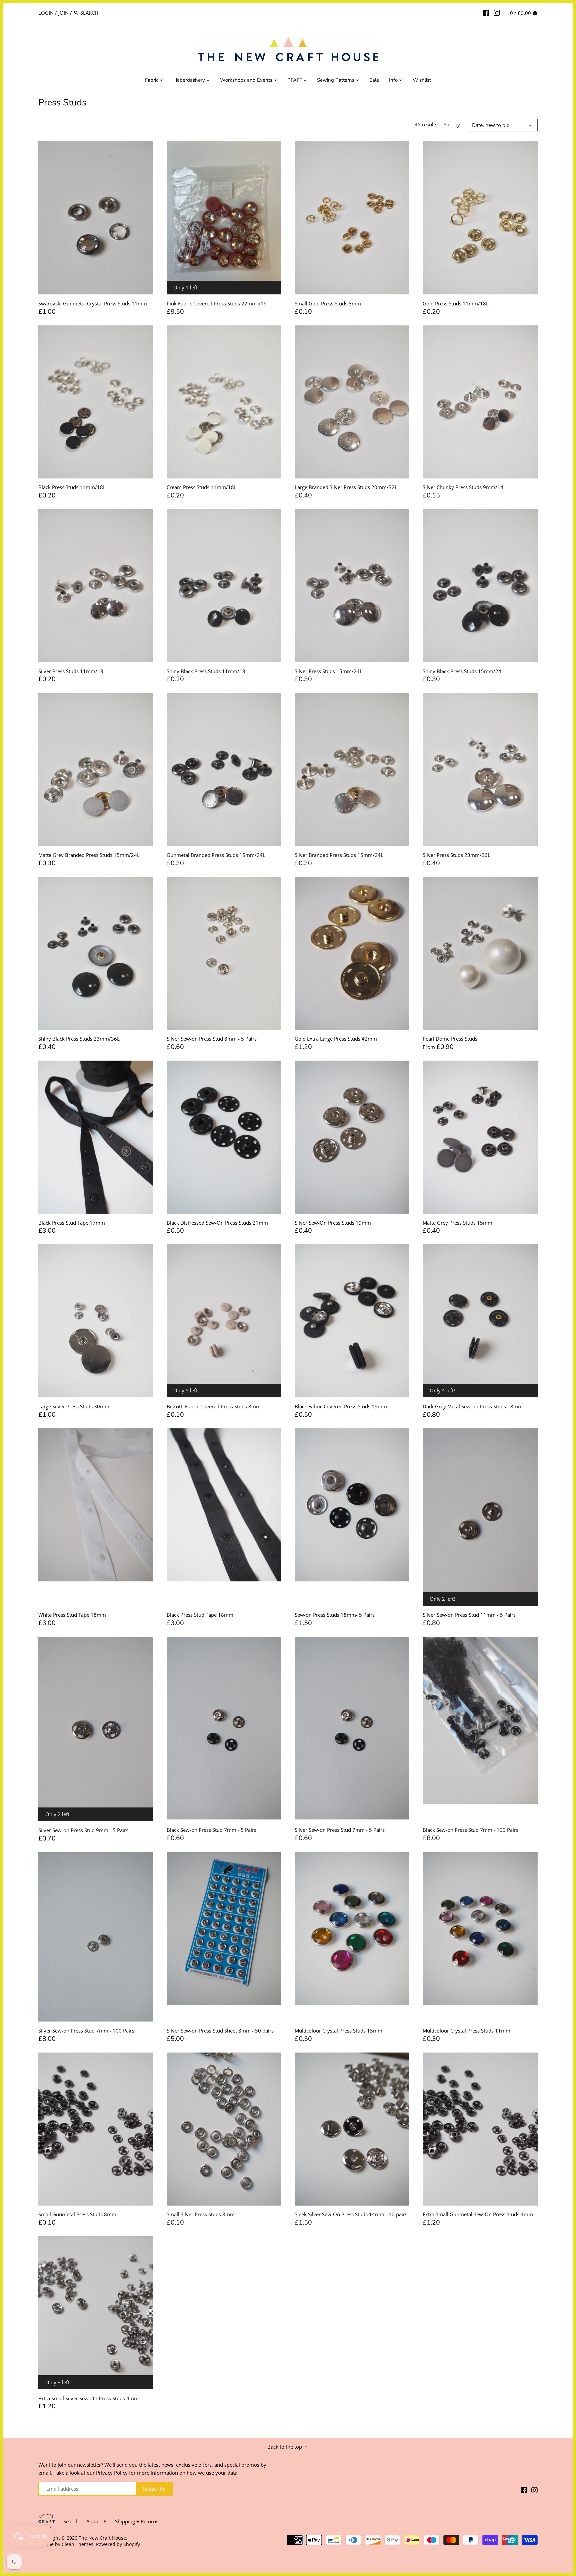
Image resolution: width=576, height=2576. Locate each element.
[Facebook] (486, 12)
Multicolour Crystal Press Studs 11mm (466, 2031)
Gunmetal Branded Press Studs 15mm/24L (216, 855)
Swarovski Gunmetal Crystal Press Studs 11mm (93, 303)
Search (71, 2521)
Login (46, 13)
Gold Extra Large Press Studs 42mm (336, 1039)
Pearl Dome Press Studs (450, 1039)
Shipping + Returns (137, 2521)
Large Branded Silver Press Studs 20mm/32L (346, 487)
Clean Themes (77, 2544)
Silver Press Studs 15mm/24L (328, 671)
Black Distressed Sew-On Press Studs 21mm (217, 1223)
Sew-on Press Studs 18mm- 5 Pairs (335, 1615)
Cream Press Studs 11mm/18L (202, 487)
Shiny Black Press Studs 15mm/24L (463, 671)
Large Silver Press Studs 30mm (74, 1406)
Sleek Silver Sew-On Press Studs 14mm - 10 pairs (351, 2214)
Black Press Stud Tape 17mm (72, 1223)
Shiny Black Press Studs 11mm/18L (207, 671)
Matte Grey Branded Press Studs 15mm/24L (89, 855)
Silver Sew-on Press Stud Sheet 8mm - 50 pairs (220, 2031)
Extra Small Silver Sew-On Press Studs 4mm (88, 2398)
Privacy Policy (112, 2473)
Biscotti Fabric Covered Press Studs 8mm (214, 1406)
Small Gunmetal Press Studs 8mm (77, 2214)
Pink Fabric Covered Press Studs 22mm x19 (217, 303)
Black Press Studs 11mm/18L (72, 487)
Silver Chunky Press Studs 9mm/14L (464, 487)
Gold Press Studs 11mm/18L (456, 303)
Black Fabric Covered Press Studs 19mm (341, 1406)
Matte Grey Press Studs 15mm (457, 1223)
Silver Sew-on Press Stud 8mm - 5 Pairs (212, 1039)
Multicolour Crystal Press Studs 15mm (338, 2031)
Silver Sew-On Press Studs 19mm (333, 1223)
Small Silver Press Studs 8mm (201, 2214)
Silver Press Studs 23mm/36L (456, 855)
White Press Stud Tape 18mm (72, 1615)
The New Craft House (102, 2538)
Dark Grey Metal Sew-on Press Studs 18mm (473, 1406)
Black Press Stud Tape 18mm (200, 1615)
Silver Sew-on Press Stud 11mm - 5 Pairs (469, 1615)
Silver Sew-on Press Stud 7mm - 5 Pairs (340, 1830)
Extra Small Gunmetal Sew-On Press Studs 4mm (478, 2214)
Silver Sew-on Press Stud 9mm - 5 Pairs (83, 1830)
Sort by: (452, 124)
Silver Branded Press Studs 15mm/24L (339, 855)
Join (63, 13)
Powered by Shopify (118, 2544)
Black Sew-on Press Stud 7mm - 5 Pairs (211, 1830)
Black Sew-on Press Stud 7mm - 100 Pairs (470, 1830)
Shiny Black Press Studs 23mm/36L (79, 1039)
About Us (97, 2521)
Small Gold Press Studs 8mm (328, 303)
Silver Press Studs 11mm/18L (72, 671)
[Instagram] (497, 12)
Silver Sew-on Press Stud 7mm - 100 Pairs (86, 2031)
